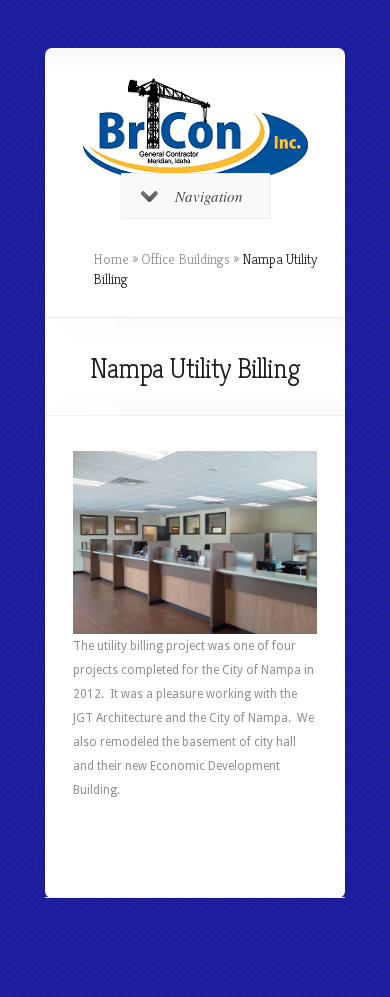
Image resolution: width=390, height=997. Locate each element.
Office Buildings (185, 259)
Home (111, 259)
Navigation (209, 196)
